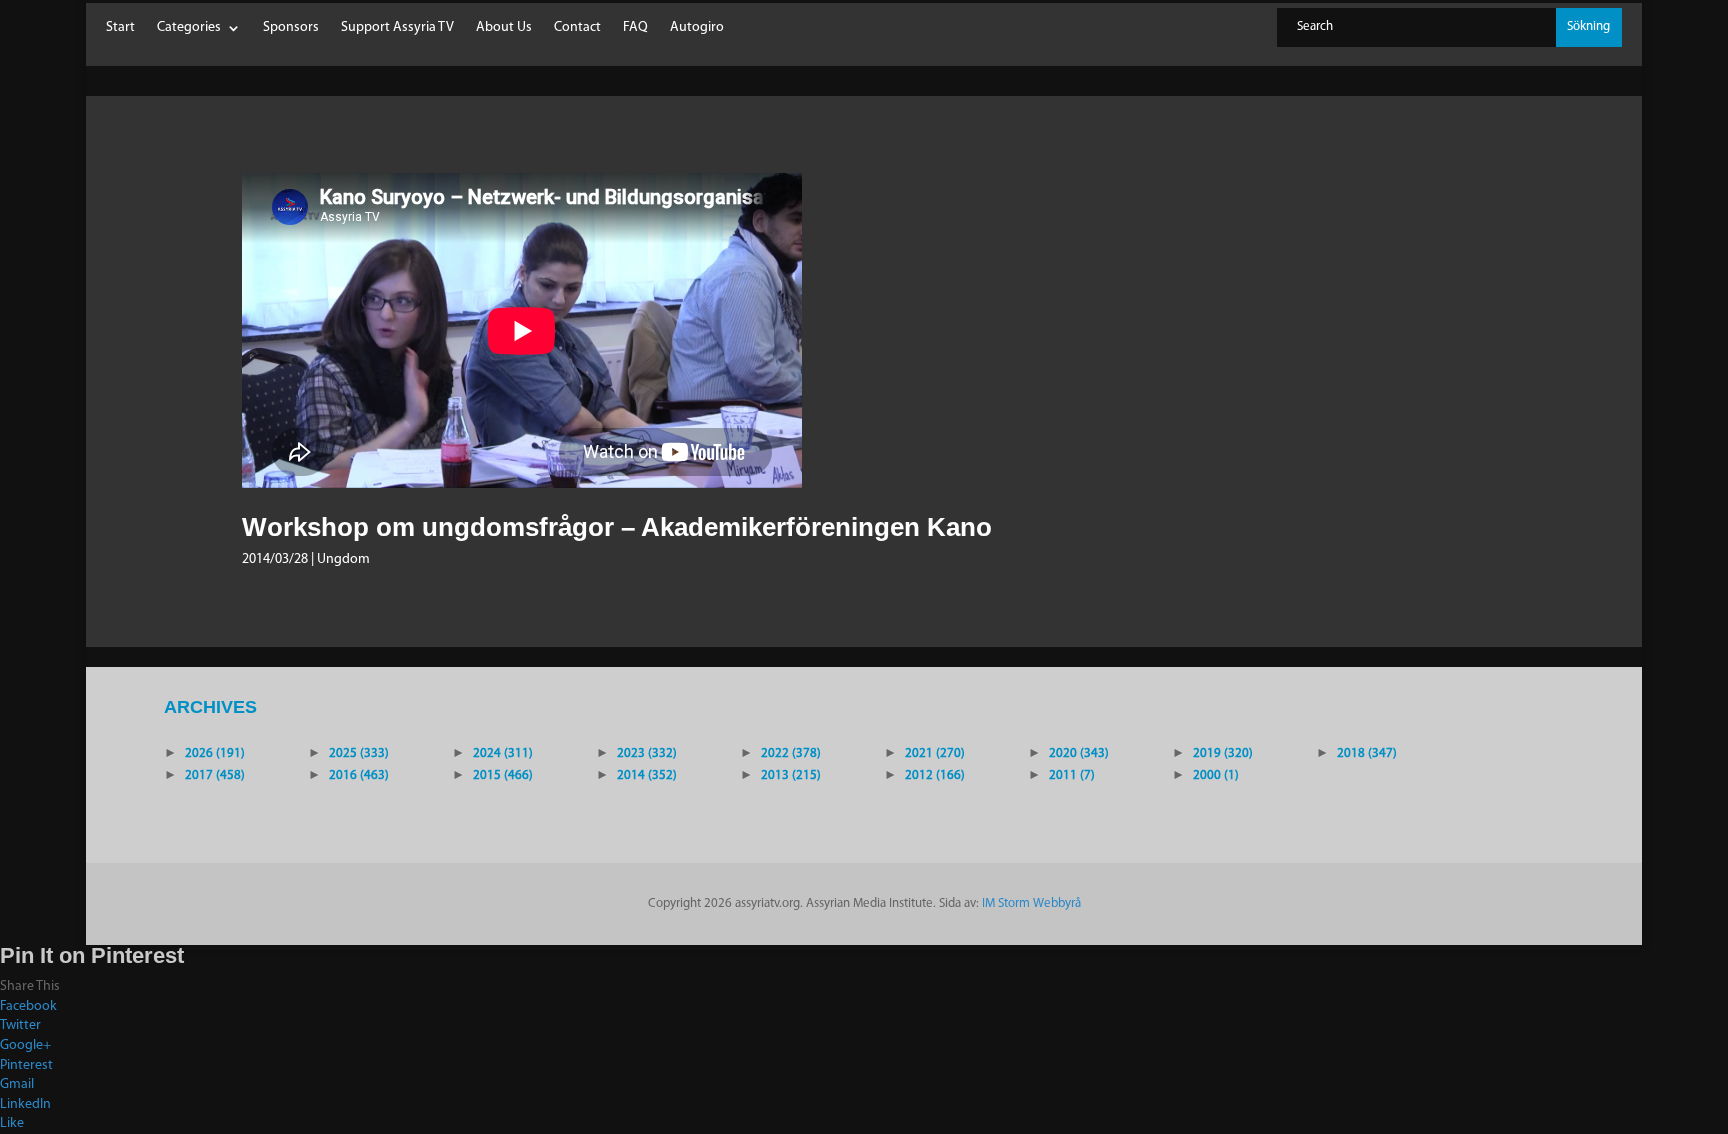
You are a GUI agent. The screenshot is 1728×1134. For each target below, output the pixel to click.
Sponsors (291, 28)
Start (120, 28)
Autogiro (697, 28)
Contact (577, 28)
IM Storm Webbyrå (1031, 903)
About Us (504, 28)
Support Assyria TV (397, 28)
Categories (189, 28)
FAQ (635, 28)
